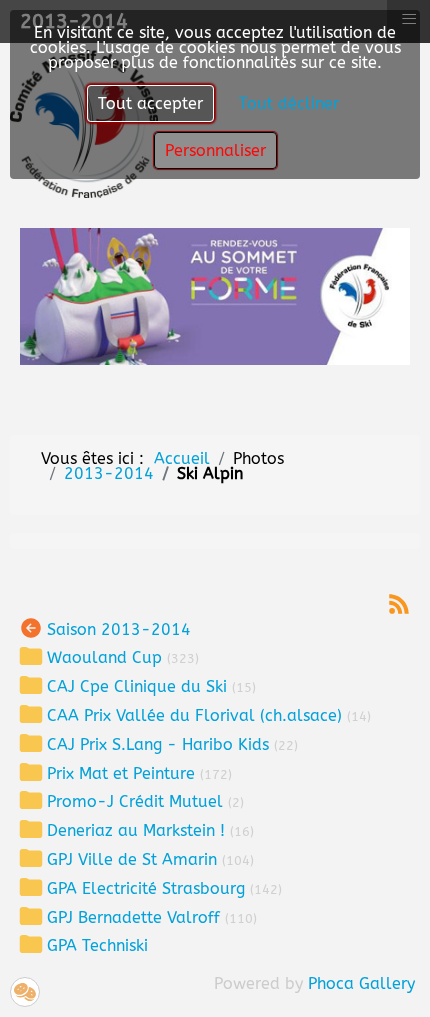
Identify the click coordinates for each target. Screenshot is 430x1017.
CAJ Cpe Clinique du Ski (137, 686)
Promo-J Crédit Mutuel (135, 801)
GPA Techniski (97, 945)
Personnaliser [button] (215, 150)
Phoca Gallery (361, 983)
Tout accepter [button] (150, 103)
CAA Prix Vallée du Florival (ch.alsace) (194, 715)
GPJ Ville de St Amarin (132, 859)
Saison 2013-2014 (119, 628)
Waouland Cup (104, 657)
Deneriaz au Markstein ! (136, 830)
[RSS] (399, 602)
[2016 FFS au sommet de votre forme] (215, 295)
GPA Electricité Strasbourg (146, 887)
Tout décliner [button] (289, 103)
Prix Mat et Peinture (121, 772)
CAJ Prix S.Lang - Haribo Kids (158, 743)
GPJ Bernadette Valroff (133, 916)
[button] (25, 992)
